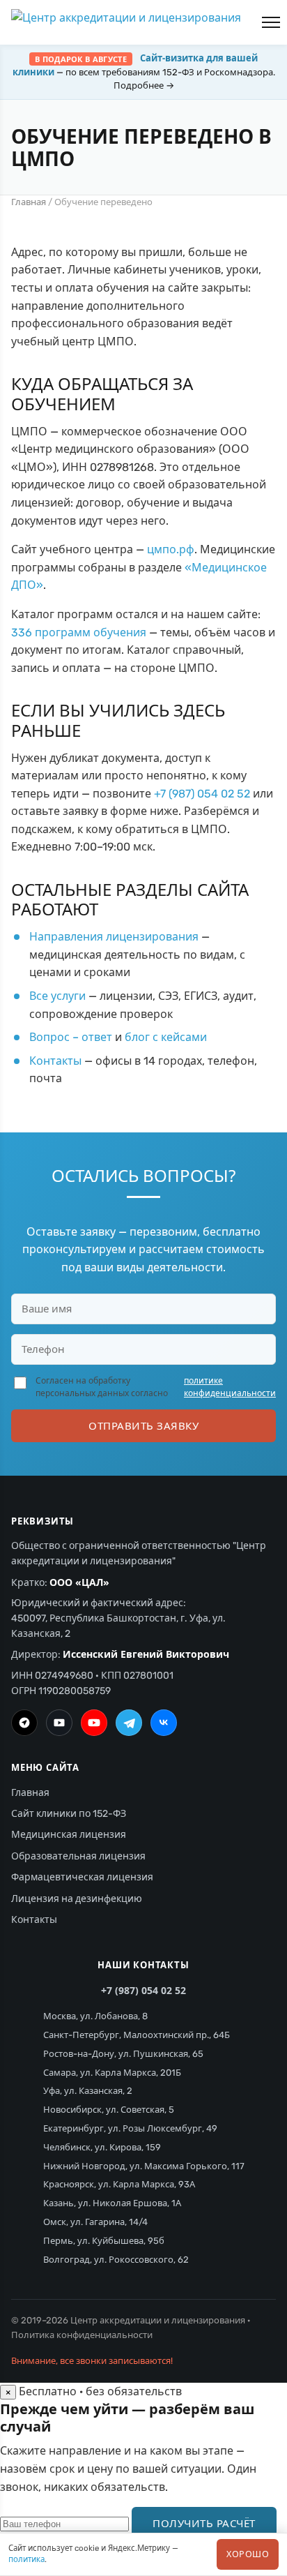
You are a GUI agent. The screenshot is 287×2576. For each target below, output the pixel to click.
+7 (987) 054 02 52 (202, 794)
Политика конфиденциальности (82, 2335)
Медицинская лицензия (69, 1835)
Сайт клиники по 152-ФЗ (69, 1814)
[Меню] (271, 22)
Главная (29, 202)
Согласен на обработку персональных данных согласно (156, 1387)
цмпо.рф (171, 549)
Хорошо (248, 2554)
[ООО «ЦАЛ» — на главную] (126, 22)
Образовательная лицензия (78, 1856)
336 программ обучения (79, 632)
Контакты (55, 1061)
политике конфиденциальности (230, 1387)
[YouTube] (94, 1723)
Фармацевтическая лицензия (82, 1877)
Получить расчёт (204, 2523)
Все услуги (57, 996)
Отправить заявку (143, 1425)
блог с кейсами (166, 1037)
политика (26, 2559)
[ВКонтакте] (164, 1723)
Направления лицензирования (114, 937)
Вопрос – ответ (71, 1037)
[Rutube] (59, 1723)
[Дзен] (24, 1723)
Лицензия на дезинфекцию (77, 1899)
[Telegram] (129, 1723)
